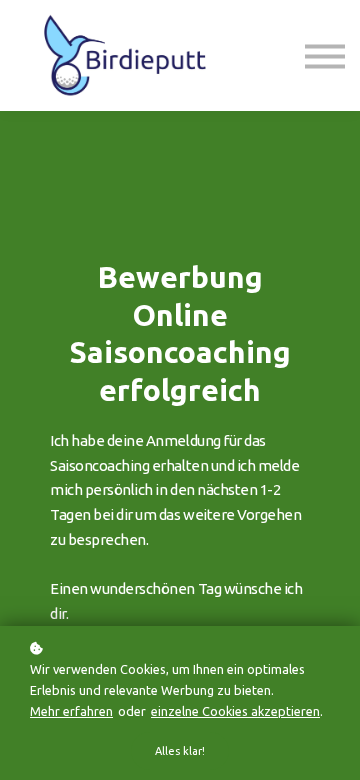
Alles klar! (180, 751)
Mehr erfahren (71, 711)
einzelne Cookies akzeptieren (235, 711)
